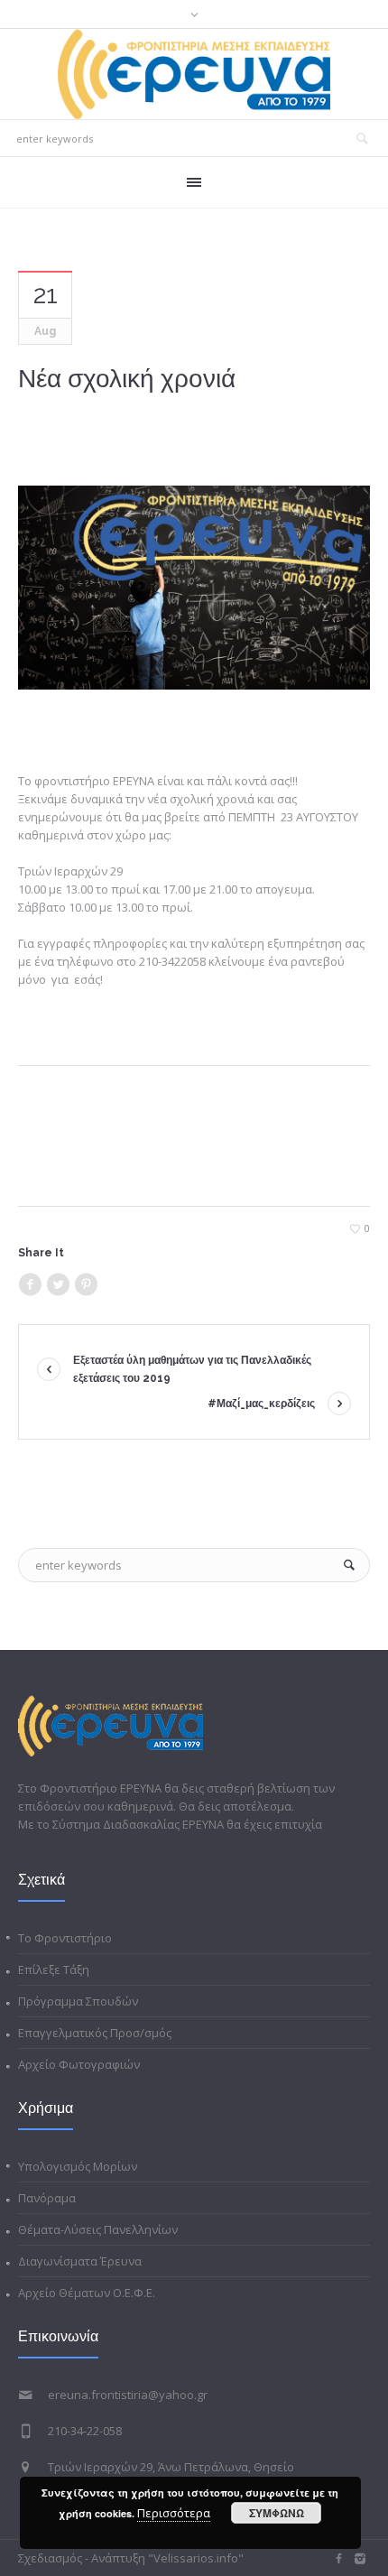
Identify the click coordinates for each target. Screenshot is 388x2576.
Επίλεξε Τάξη (54, 1969)
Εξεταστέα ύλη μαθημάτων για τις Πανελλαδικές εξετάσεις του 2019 (192, 1369)
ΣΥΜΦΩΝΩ (277, 2513)
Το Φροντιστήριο (65, 1938)
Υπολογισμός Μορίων (78, 2166)
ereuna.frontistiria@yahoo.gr (128, 2395)
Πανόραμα (47, 2198)
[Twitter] (58, 1285)
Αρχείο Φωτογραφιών (79, 2064)
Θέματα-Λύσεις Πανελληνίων (98, 2229)
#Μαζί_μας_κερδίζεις (261, 1404)
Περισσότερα (174, 2513)
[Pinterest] (86, 1285)
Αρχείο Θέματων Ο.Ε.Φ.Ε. (87, 2293)
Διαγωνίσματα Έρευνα (80, 2261)
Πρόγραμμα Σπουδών (78, 2001)
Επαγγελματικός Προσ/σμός (95, 2033)
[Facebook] (30, 1285)
